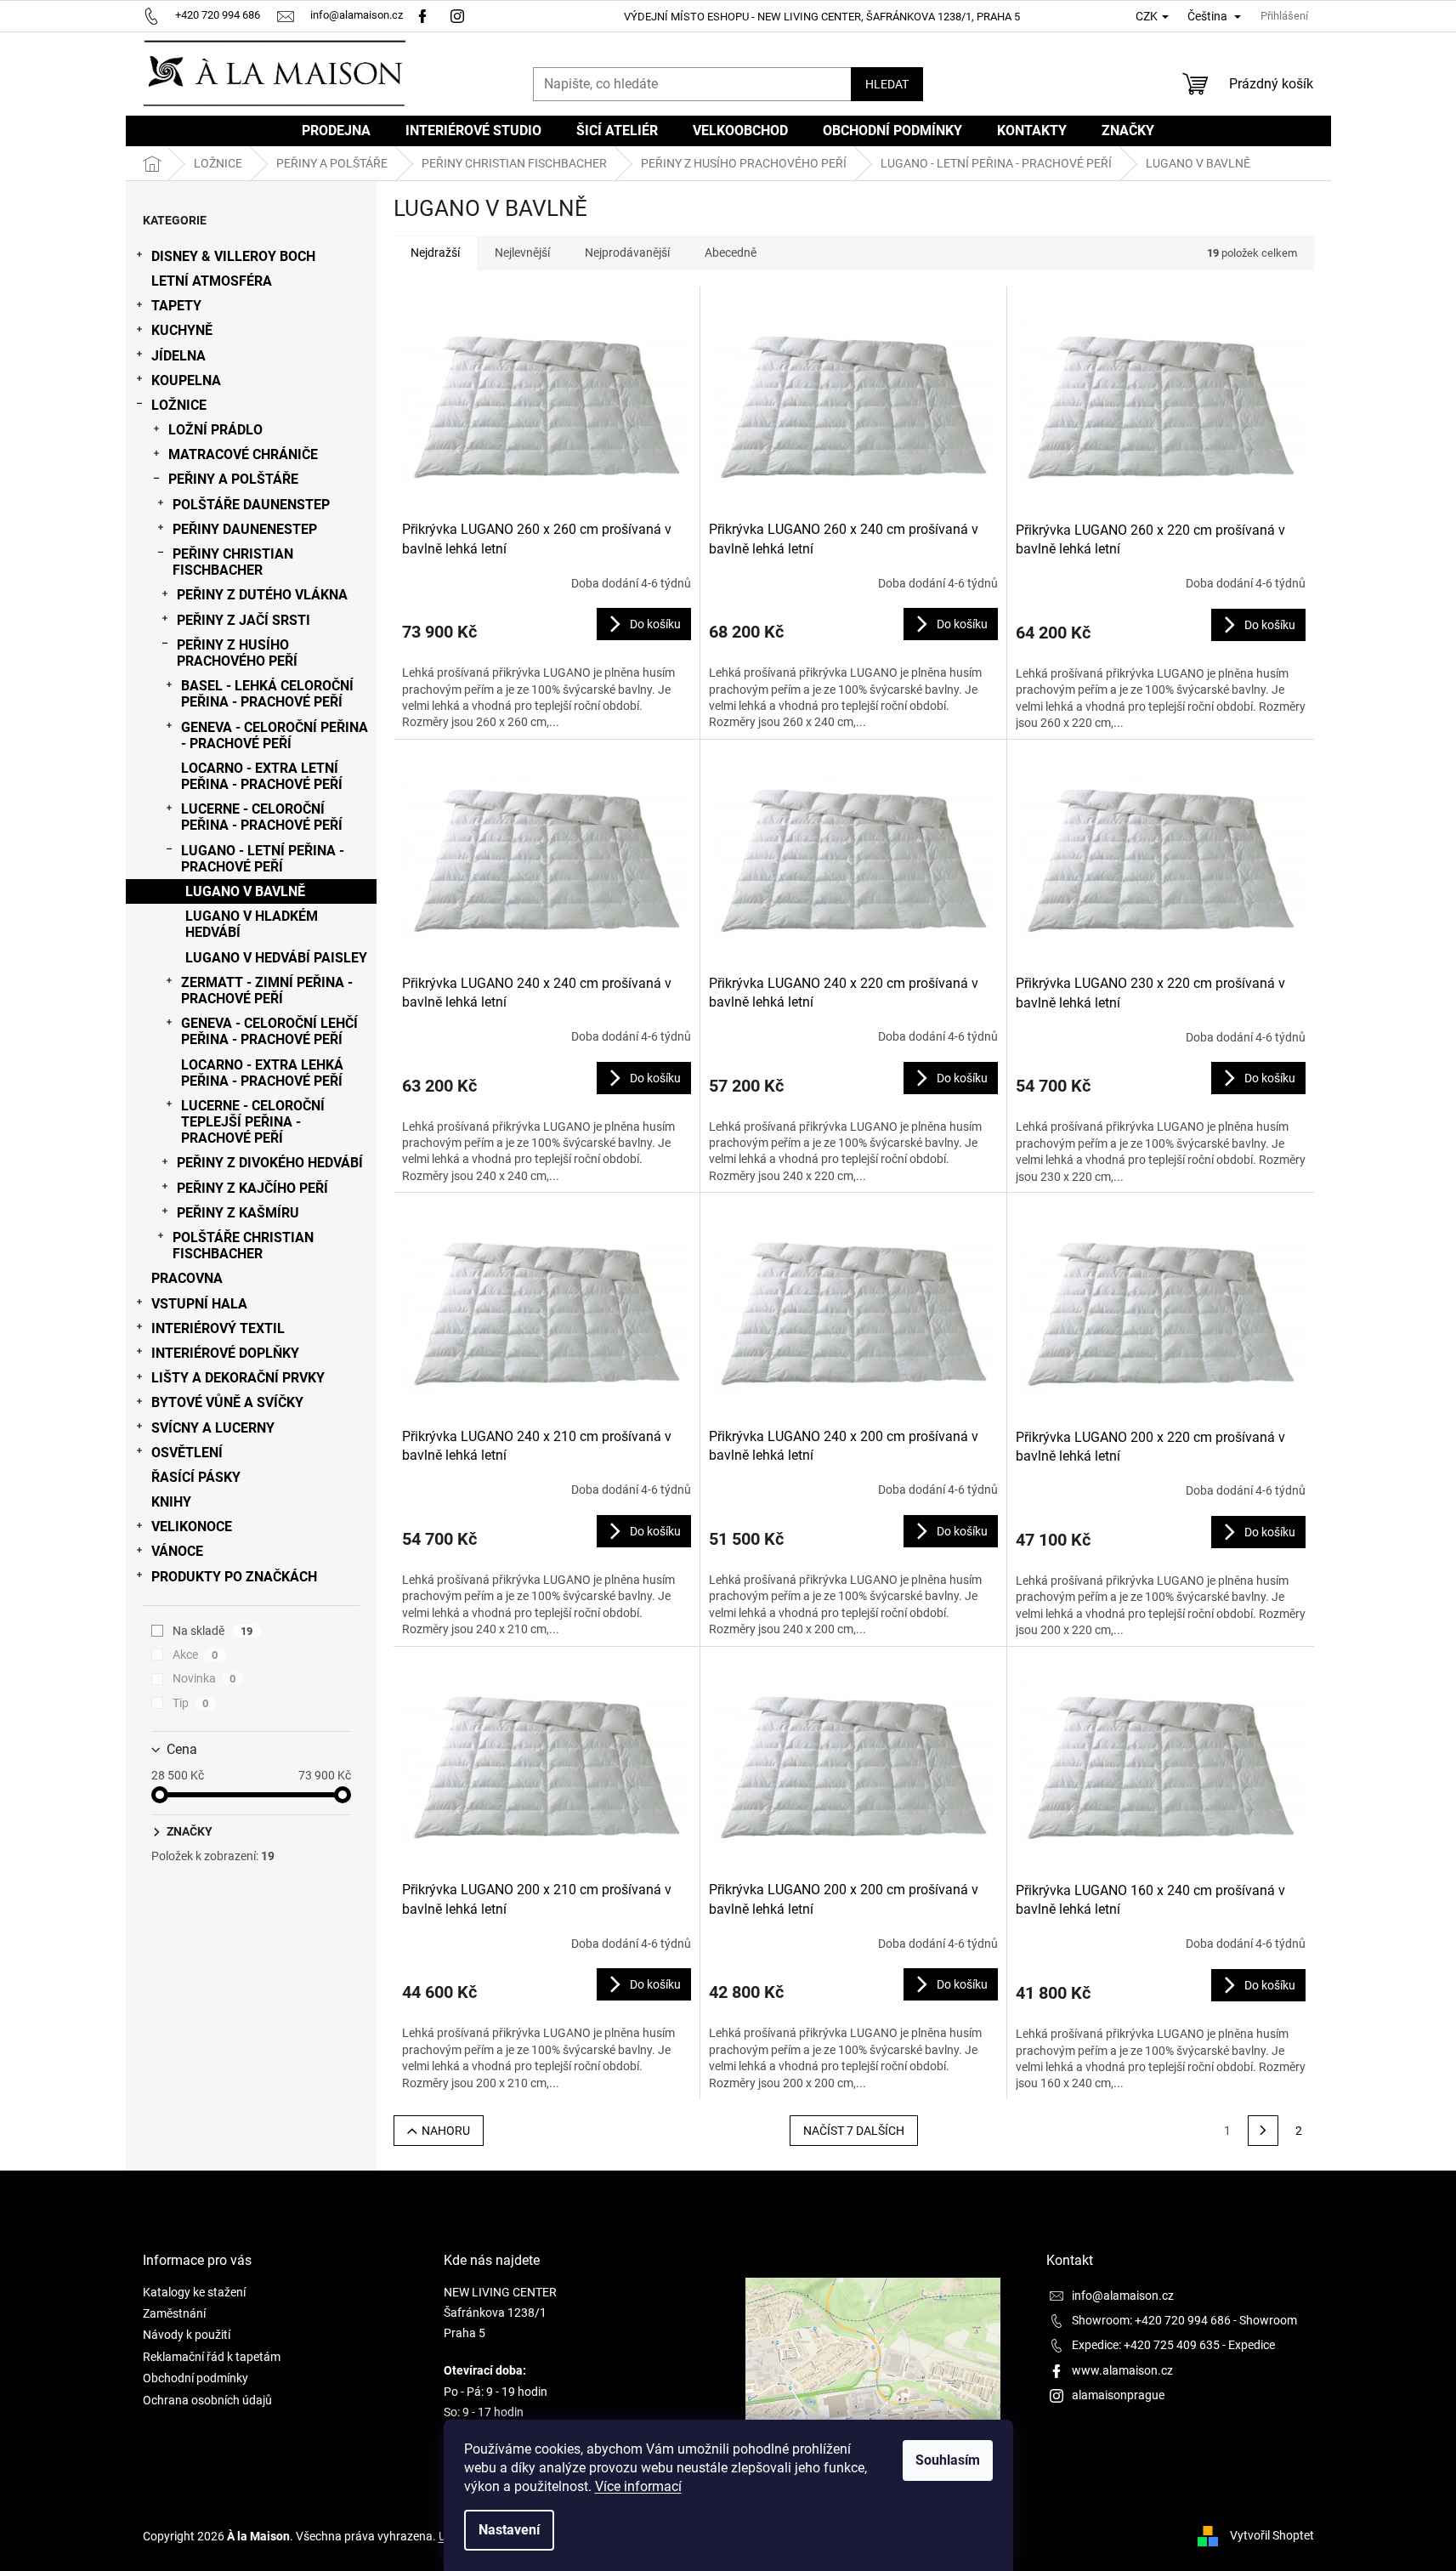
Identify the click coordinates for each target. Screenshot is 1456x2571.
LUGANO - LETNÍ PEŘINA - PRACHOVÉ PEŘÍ (263, 859)
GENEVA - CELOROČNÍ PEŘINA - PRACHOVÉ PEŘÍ (275, 735)
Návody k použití (187, 2335)
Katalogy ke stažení (194, 2292)
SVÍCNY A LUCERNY (213, 1428)
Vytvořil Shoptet (1272, 2535)
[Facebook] (422, 15)
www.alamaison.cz (1122, 2370)
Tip (191, 1703)
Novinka (204, 1678)
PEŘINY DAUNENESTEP (245, 529)
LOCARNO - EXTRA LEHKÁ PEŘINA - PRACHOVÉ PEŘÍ (262, 1073)
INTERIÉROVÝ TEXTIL (218, 1328)
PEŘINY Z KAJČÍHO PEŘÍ (252, 1188)
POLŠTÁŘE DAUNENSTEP (251, 505)
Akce (195, 1654)
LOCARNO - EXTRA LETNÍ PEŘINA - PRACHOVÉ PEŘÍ (262, 776)
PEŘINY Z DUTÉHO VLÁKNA (262, 595)
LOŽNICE (179, 405)
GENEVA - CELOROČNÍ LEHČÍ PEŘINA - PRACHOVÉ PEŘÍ (269, 1031)
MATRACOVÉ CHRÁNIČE (243, 454)
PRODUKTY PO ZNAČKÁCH (234, 1577)
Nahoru (446, 2131)
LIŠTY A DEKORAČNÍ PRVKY (238, 1378)
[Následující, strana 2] (1263, 2131)
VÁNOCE (177, 1551)
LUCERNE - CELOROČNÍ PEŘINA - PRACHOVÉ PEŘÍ (262, 817)
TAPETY (176, 306)
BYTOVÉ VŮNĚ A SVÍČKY (227, 1402)
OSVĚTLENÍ (187, 1453)
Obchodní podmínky (195, 2378)
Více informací (638, 2486)
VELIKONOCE (192, 1527)
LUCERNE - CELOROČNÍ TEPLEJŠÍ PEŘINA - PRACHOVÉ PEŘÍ (253, 1122)
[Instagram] (459, 15)
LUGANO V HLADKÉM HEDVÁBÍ (252, 924)
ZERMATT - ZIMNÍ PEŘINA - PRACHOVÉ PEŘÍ (267, 990)
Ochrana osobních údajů (207, 2400)
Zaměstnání (174, 2313)
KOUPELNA (186, 380)
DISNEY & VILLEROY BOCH (233, 256)
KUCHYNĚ (182, 330)
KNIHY (171, 1502)
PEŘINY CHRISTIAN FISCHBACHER (233, 562)
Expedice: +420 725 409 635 (1146, 2345)
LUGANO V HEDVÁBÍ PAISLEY (276, 958)
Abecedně (731, 253)
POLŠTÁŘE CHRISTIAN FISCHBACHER (243, 1246)
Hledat (887, 84)
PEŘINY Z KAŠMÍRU (238, 1213)
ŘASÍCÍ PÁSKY (196, 1477)
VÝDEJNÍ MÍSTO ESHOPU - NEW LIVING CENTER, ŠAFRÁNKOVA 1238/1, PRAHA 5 (822, 17)
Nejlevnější (522, 253)
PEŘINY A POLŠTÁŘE (233, 479)
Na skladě (213, 1631)
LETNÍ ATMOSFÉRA (212, 281)
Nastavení (509, 2530)
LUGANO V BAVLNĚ (245, 891)
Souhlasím (948, 2460)
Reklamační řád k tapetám (212, 2357)
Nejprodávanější (627, 253)
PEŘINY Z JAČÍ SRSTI (244, 620)
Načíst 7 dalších (854, 2131)
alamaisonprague (1118, 2395)
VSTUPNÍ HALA (199, 1304)
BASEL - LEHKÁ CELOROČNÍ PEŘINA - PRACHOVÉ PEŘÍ (267, 694)
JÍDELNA (178, 356)
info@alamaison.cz (1123, 2296)
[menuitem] (336, 131)
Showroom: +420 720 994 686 (1151, 2320)
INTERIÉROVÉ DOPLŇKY (225, 1353)
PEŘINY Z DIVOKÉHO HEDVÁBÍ (270, 1163)
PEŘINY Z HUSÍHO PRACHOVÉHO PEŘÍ (237, 653)
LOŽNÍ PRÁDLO (215, 430)
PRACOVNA (187, 1278)
